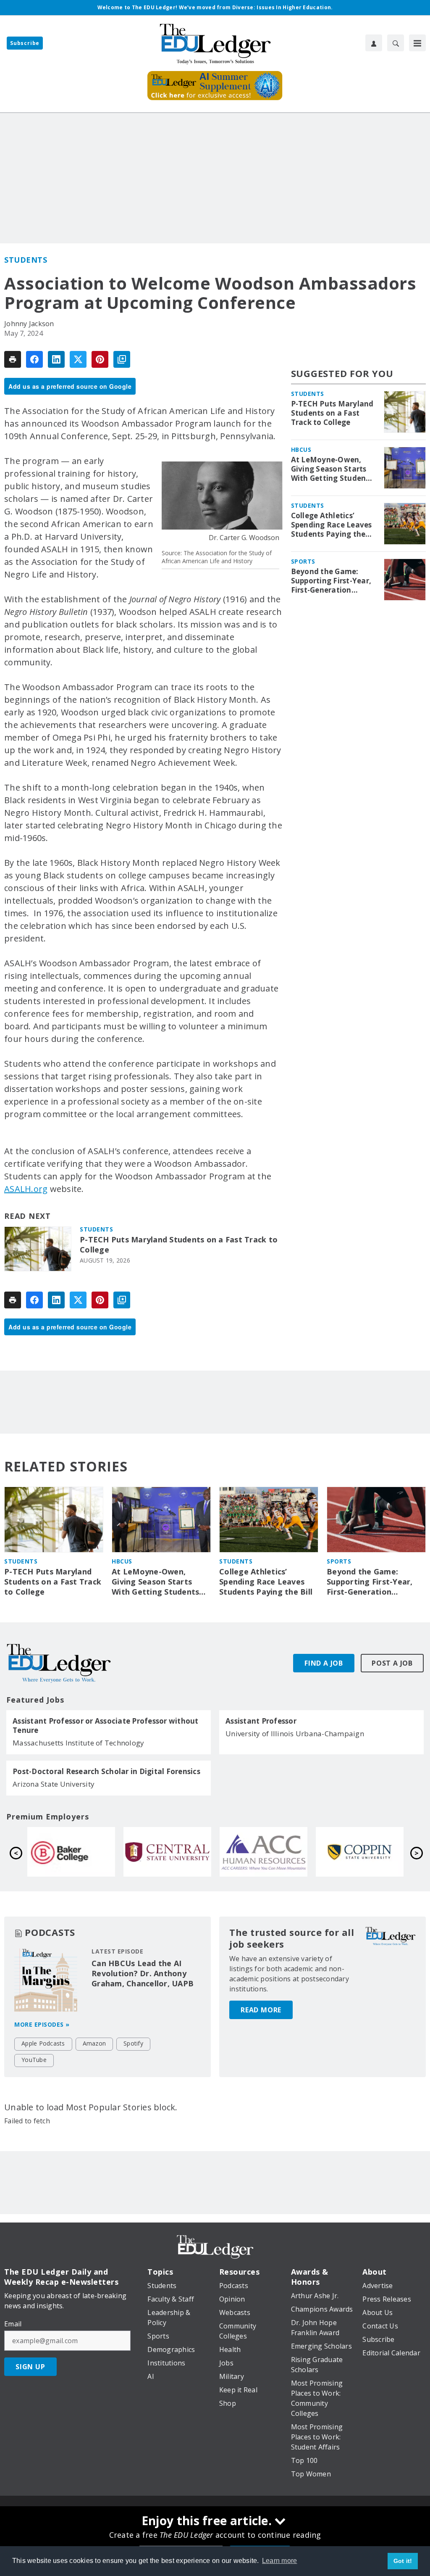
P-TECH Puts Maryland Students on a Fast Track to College (179, 1245)
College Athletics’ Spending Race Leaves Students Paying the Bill (332, 525)
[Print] (13, 359)
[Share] (34, 359)
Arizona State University (54, 1784)
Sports (303, 561)
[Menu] (417, 43)
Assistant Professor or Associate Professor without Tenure (106, 1726)
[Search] (396, 43)
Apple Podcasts (43, 2043)
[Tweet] (78, 359)
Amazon (94, 2043)
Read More (261, 2010)
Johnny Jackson (29, 324)
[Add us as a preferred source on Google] (122, 359)
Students (26, 260)
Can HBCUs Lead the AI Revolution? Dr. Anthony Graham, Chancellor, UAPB (143, 1973)
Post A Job (392, 1663)
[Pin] (100, 359)
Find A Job (324, 1663)
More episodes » (42, 2024)
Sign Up (30, 2367)
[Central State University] (360, 1852)
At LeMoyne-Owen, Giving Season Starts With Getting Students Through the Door (332, 469)
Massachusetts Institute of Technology (78, 1743)
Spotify (133, 2043)
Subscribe (25, 43)
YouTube (34, 2060)
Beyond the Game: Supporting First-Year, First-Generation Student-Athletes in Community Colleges (331, 581)
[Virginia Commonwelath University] (167, 1852)
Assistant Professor (261, 1721)
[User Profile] (374, 43)
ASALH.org (26, 1189)
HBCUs (301, 450)
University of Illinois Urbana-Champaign (295, 1734)
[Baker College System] (264, 1852)
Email (13, 2324)
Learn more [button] (280, 2561)
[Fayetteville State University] (71, 1852)
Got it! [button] (403, 2561)
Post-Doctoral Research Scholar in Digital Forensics (106, 1772)
